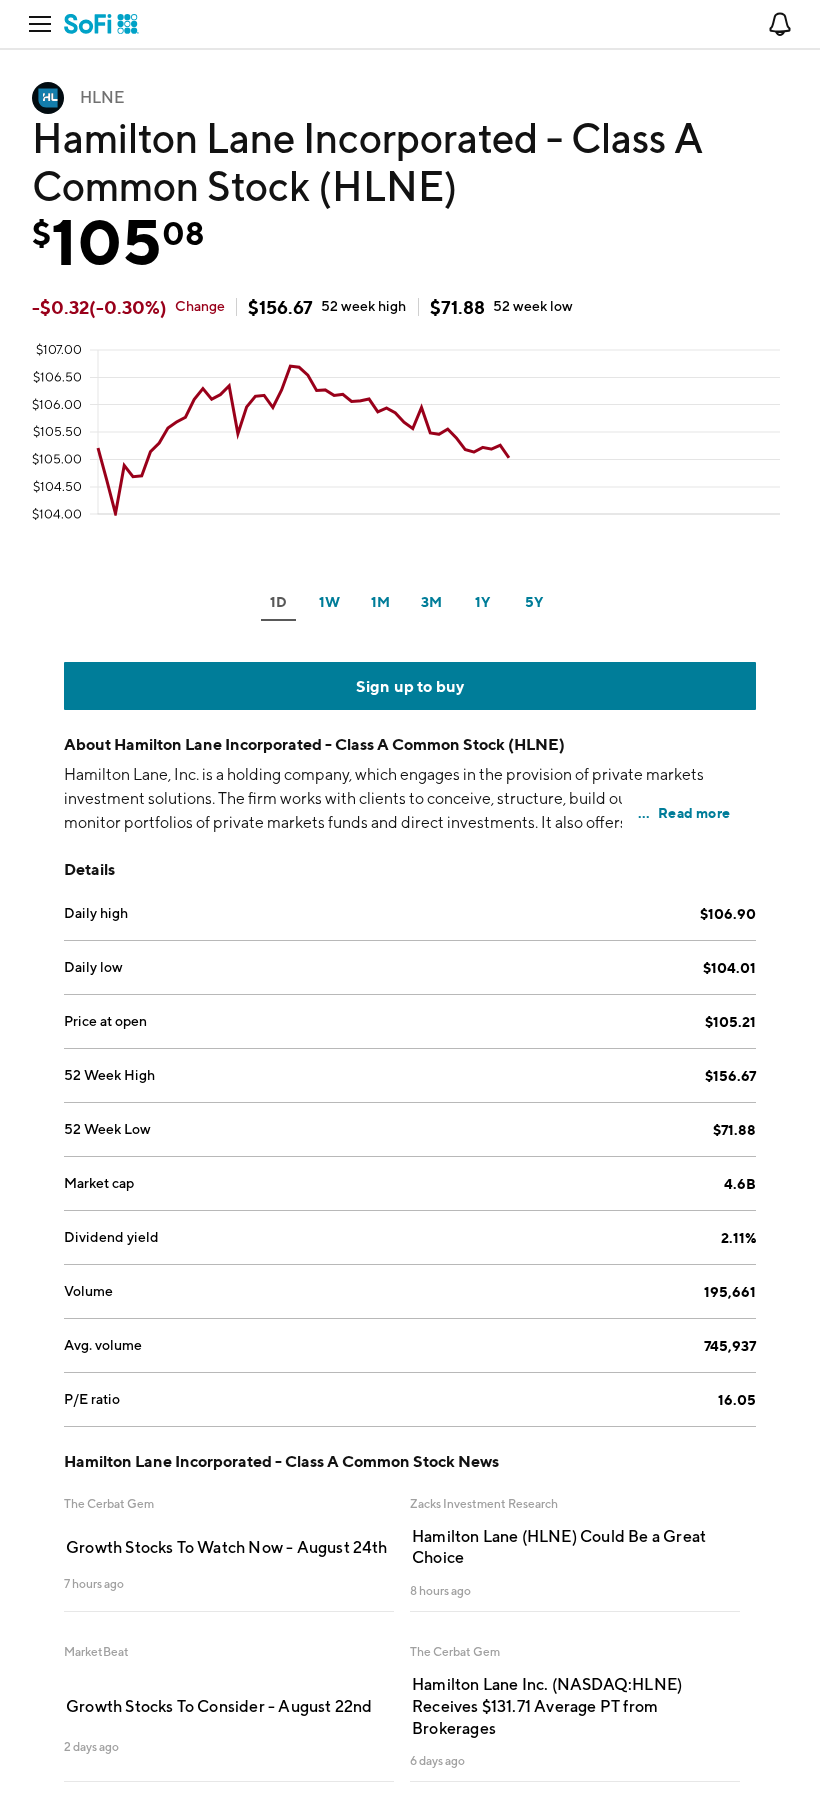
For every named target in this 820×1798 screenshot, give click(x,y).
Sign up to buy (410, 686)
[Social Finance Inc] (101, 24)
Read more (694, 812)
